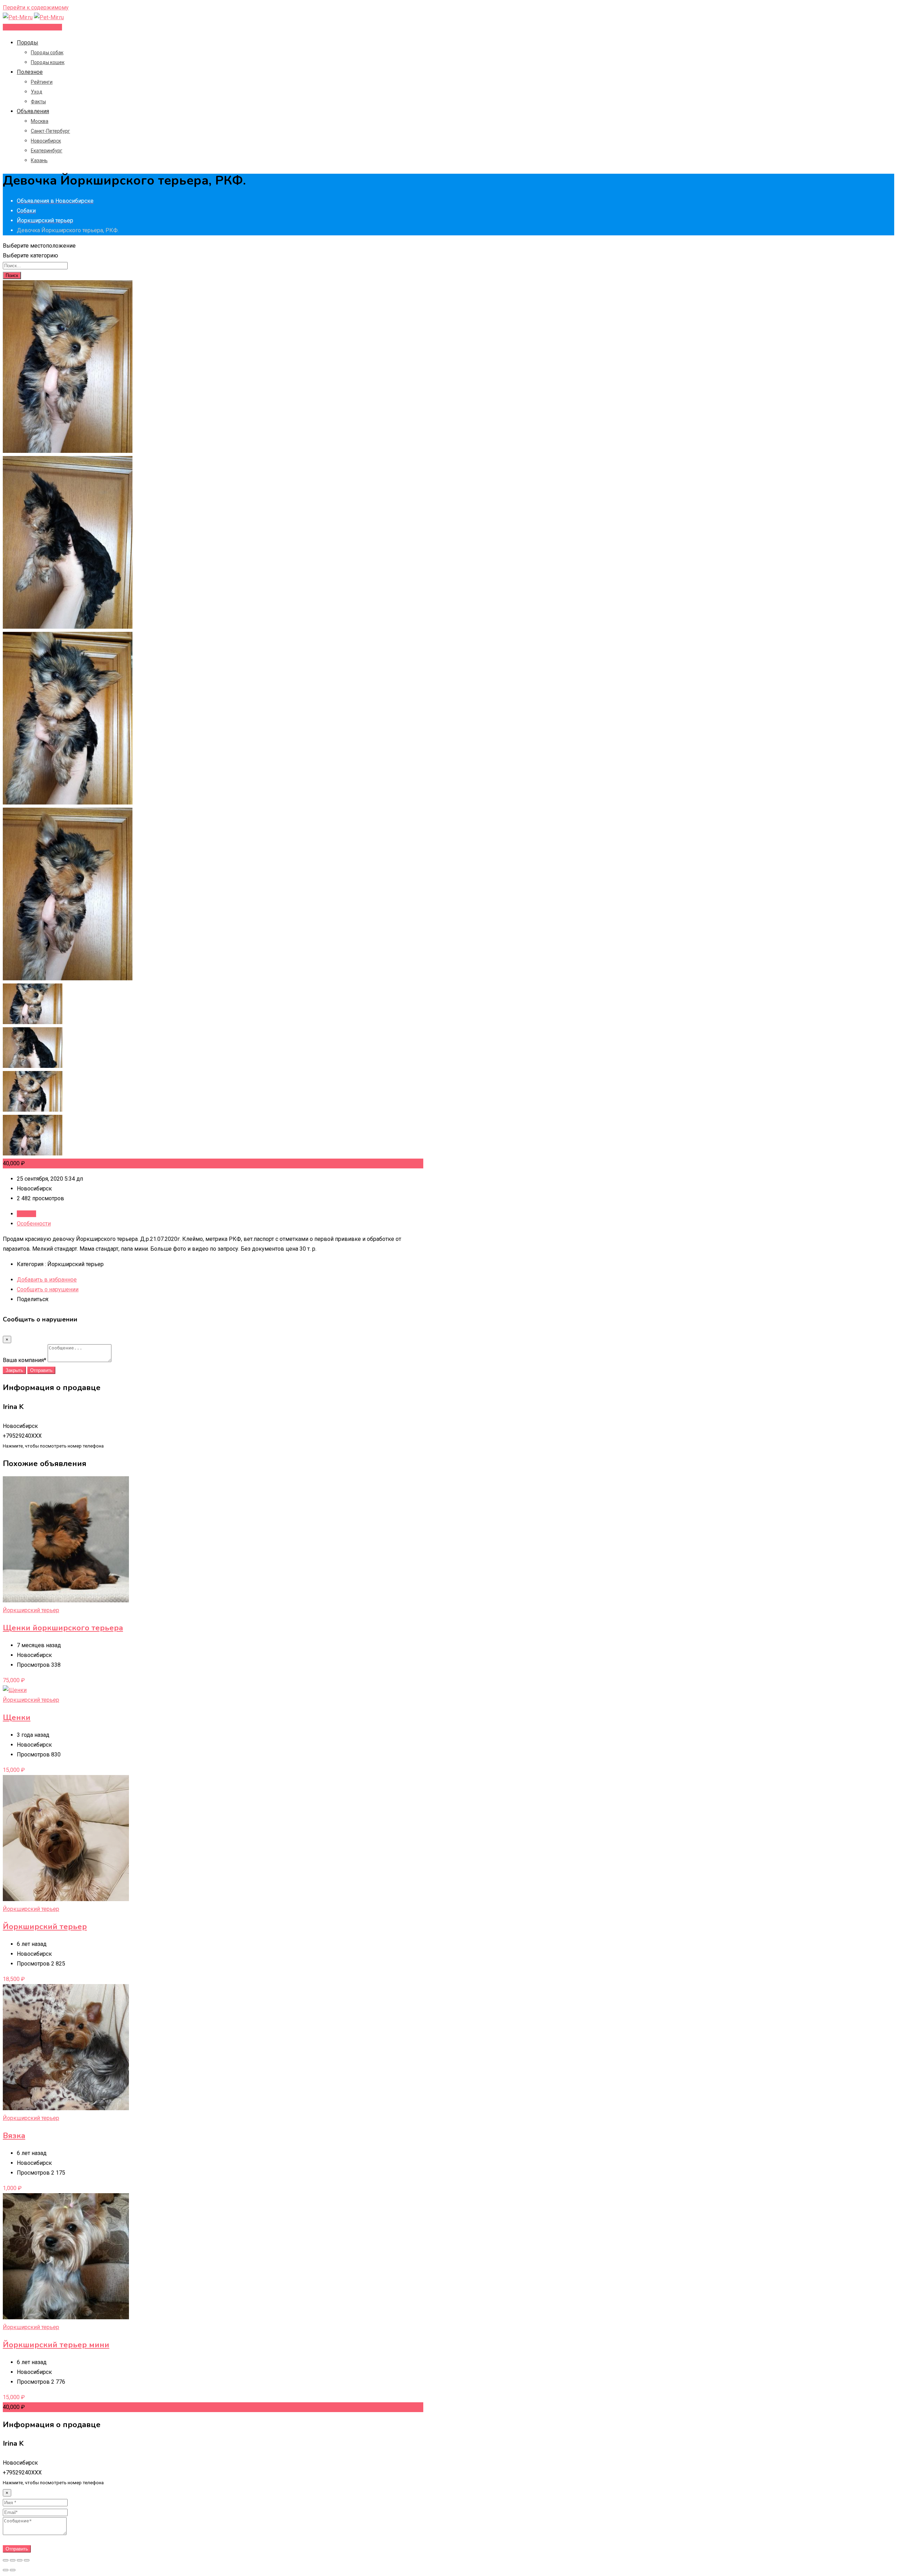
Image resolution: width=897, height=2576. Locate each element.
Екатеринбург (47, 151)
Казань (39, 160)
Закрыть (14, 1370)
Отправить (41, 1370)
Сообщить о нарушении (48, 1289)
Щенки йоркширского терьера (63, 1628)
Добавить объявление (32, 27)
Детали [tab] (26, 1214)
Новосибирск (46, 141)
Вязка (14, 2136)
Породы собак (47, 53)
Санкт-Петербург (50, 131)
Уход (37, 92)
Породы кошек (48, 62)
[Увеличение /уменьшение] (27, 2560)
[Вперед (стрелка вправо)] (13, 2570)
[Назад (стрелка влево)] (6, 2570)
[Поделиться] (13, 2560)
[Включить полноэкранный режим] (20, 2560)
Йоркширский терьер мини (56, 2345)
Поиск (12, 275)
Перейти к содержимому (36, 8)
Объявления (33, 111)
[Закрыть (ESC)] (6, 2560)
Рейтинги (42, 82)
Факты (38, 102)
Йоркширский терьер (31, 1610)
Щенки (17, 1718)
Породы (28, 43)
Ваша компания (25, 1360)
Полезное (30, 72)
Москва (40, 121)
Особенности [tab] (34, 1224)
